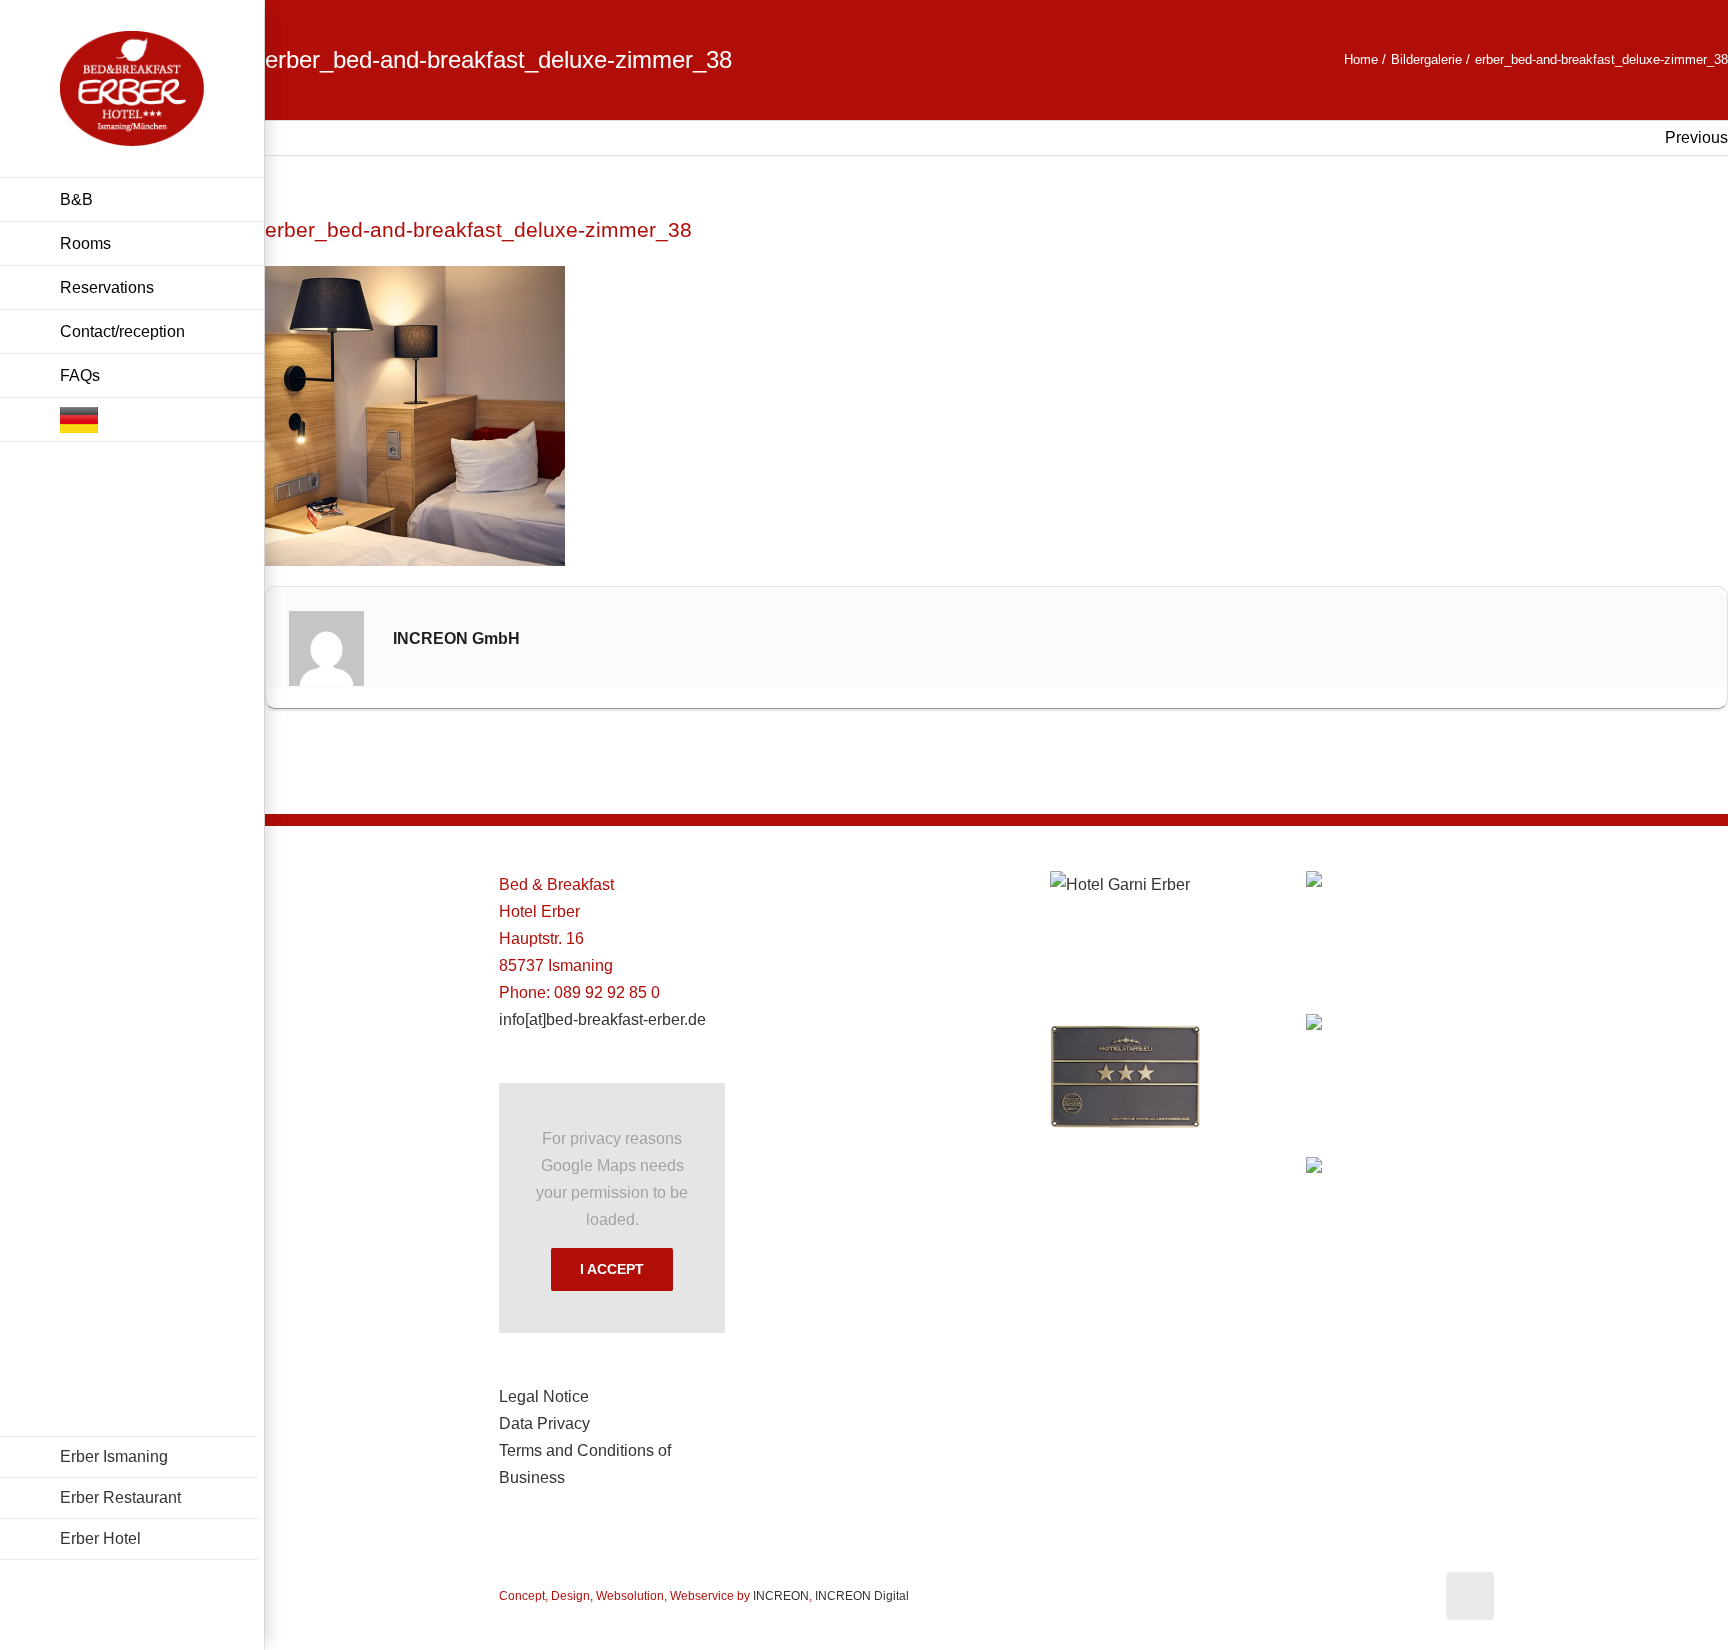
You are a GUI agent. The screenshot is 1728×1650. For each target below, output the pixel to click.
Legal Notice (544, 1396)
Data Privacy (544, 1423)
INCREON (781, 1596)
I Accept (612, 1269)
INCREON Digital (862, 1596)
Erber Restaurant (120, 1497)
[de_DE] (132, 420)
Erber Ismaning (114, 1456)
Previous (1696, 137)
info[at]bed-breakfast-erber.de (602, 1019)
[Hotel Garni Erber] (1124, 884)
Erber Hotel (100, 1538)
